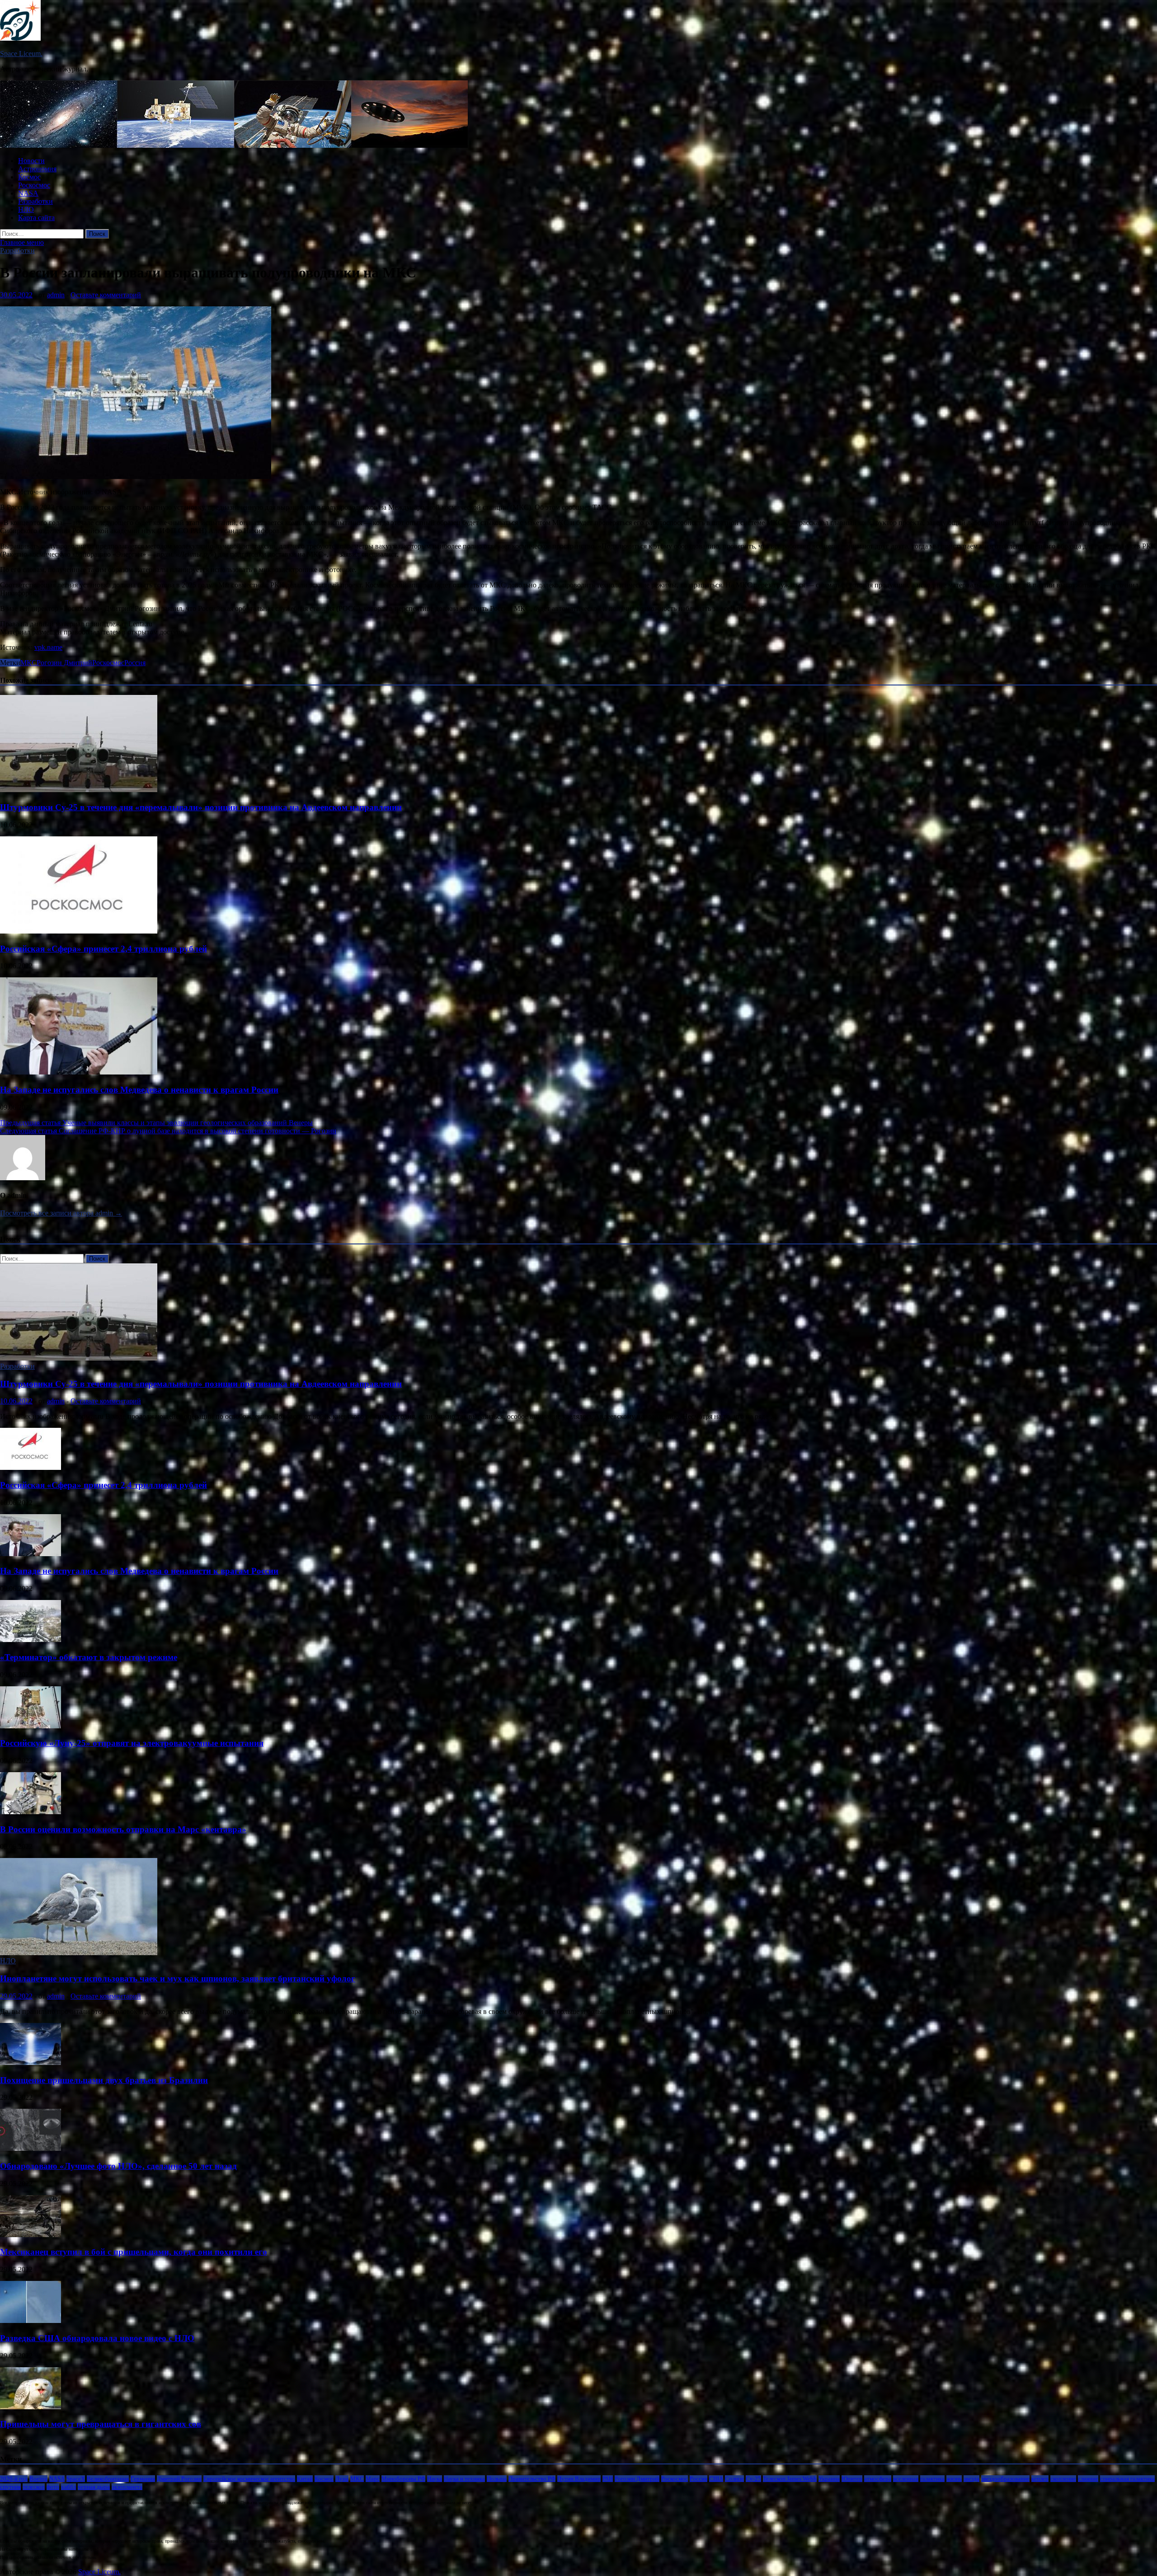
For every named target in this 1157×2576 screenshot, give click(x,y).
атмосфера (878, 2479)
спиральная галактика (1127, 2479)
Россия (135, 663)
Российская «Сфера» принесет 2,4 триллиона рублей (103, 949)
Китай (305, 2479)
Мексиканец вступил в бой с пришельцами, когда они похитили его (134, 2252)
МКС (28, 663)
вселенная (906, 2479)
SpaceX (76, 2479)
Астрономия (37, 169)
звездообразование (1005, 2479)
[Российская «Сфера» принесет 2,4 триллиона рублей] (79, 931)
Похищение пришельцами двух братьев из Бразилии (104, 2080)
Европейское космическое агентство (249, 2479)
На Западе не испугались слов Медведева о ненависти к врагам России (139, 1090)
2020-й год (14, 2479)
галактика (932, 2479)
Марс (373, 2479)
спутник (10, 2487)
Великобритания (108, 2479)
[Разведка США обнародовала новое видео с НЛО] (31, 2320)
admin (56, 295)
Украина (829, 2479)
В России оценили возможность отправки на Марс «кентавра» (123, 1829)
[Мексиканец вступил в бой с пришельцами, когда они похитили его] (31, 2235)
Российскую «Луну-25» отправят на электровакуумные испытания (132, 1743)
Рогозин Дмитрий (64, 663)
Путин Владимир (579, 2479)
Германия (143, 2479)
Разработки (35, 201)
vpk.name (48, 647)
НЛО (26, 209)
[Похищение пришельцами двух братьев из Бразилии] (31, 2062)
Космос (29, 177)
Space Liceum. (21, 54)
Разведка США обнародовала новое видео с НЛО (97, 2338)
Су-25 (753, 2479)
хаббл (68, 2487)
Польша (497, 2479)
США (716, 2479)
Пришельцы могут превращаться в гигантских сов (101, 2424)
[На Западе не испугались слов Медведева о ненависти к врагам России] (79, 1072)
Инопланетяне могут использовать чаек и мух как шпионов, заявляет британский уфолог (178, 1978)
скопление (1063, 2479)
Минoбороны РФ (403, 2479)
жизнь (954, 2479)
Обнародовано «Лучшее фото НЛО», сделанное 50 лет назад (118, 2166)
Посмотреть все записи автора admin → (61, 1213)
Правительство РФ (532, 2479)
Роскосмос (34, 185)
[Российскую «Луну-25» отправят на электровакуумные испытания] (31, 1726)
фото (53, 2487)
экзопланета (127, 2487)
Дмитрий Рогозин (179, 2479)
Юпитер (852, 2479)
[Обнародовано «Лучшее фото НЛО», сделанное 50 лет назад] (31, 2148)
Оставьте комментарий (106, 295)
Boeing (38, 2479)
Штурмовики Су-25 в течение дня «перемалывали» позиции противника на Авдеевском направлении (201, 807)
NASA (28, 193)
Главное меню (22, 242)
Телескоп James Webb (790, 2479)
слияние (1088, 2479)
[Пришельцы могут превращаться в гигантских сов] (31, 2407)
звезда (971, 2479)
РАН (608, 2479)
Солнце (734, 2479)
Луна (342, 2479)
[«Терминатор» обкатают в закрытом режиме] (31, 1640)
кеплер (1040, 2479)
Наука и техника (464, 2479)
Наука (435, 2479)
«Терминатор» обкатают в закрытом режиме (89, 1657)
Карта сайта (36, 218)
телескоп (34, 2487)
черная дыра (94, 2487)
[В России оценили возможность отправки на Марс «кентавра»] (31, 1812)
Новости (31, 161)
